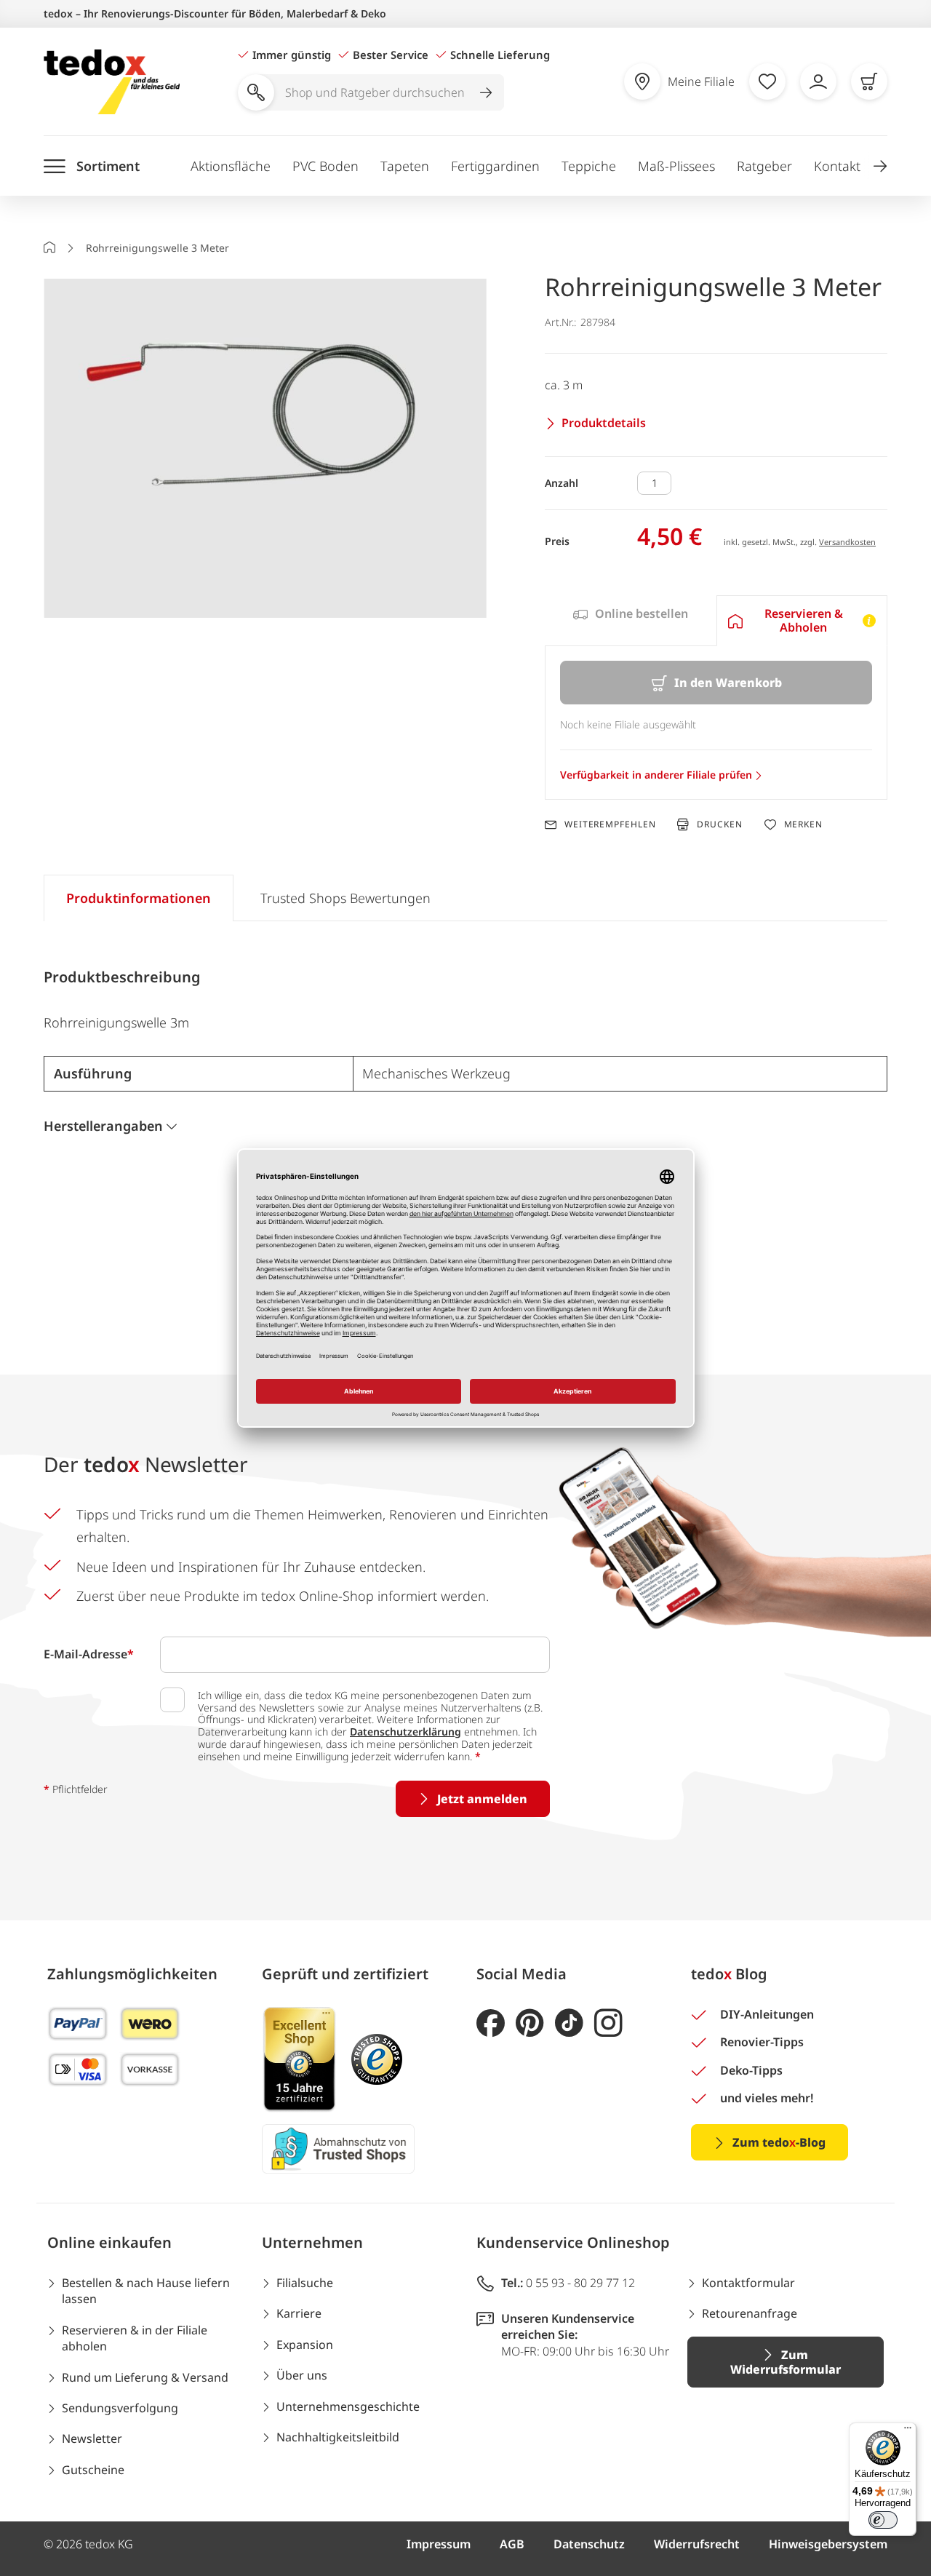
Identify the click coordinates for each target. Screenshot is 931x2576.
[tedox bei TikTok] (569, 2023)
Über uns (302, 2375)
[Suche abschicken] (486, 92)
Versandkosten (847, 542)
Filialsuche (305, 2283)
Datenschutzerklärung (405, 1732)
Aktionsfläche (231, 166)
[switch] (883, 2520)
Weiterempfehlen (610, 824)
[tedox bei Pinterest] (530, 2023)
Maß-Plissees (676, 166)
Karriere (299, 2313)
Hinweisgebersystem (828, 2544)
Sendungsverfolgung (120, 2408)
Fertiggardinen (495, 166)
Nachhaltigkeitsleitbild (338, 2437)
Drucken (719, 824)
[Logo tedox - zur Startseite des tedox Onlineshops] (112, 82)
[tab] (630, 621)
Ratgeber (764, 166)
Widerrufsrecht (697, 2544)
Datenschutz (589, 2544)
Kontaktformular (748, 2283)
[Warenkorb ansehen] (869, 82)
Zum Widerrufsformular (786, 2362)
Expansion (305, 2345)
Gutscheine (93, 2470)
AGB (512, 2544)
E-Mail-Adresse (89, 1654)
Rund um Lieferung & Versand (145, 2377)
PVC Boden (325, 166)
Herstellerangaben (103, 1126)
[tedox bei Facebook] (491, 2023)
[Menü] (908, 2431)
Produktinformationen (139, 898)
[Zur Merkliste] (767, 82)
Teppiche (589, 166)
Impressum (439, 2544)
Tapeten (405, 166)
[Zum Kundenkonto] (818, 82)
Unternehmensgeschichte (348, 2406)
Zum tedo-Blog (779, 2142)
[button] (880, 166)
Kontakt (837, 166)
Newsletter (92, 2438)
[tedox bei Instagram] (608, 2023)
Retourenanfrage (750, 2313)
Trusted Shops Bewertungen (345, 898)
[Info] (869, 621)
